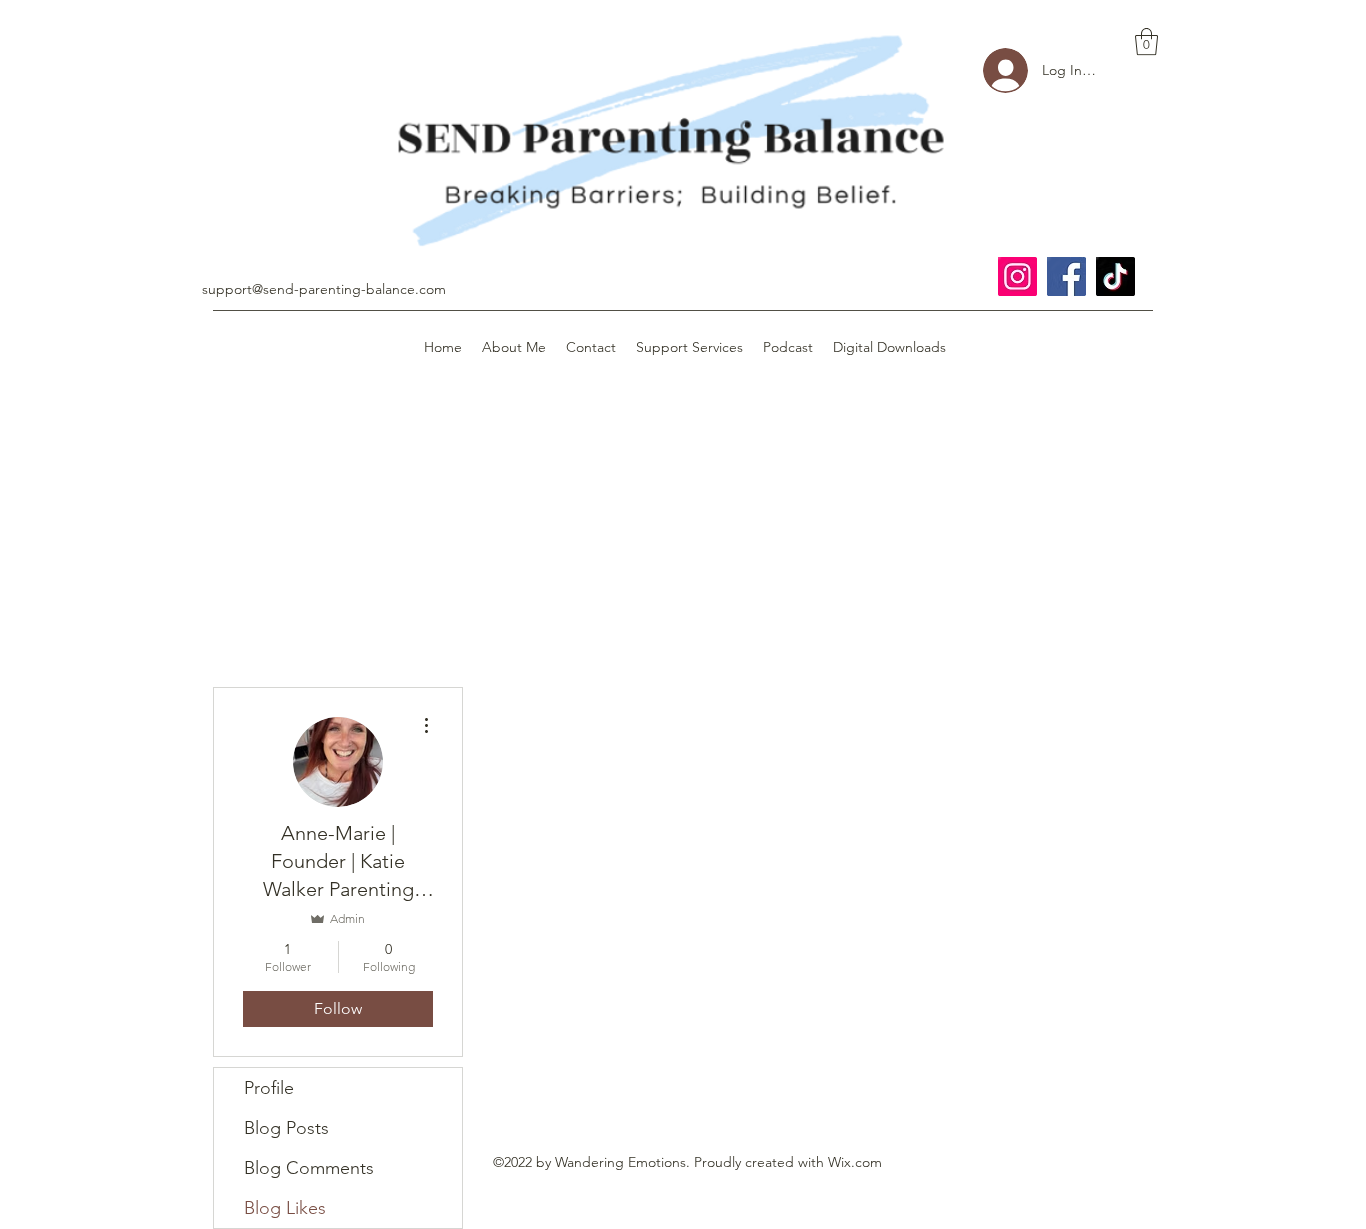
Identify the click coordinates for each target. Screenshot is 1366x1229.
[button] (1146, 41)
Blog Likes (285, 1208)
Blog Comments (309, 1168)
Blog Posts (286, 1128)
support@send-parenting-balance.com (324, 289)
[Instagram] (1017, 276)
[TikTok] (1115, 276)
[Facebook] (1066, 276)
